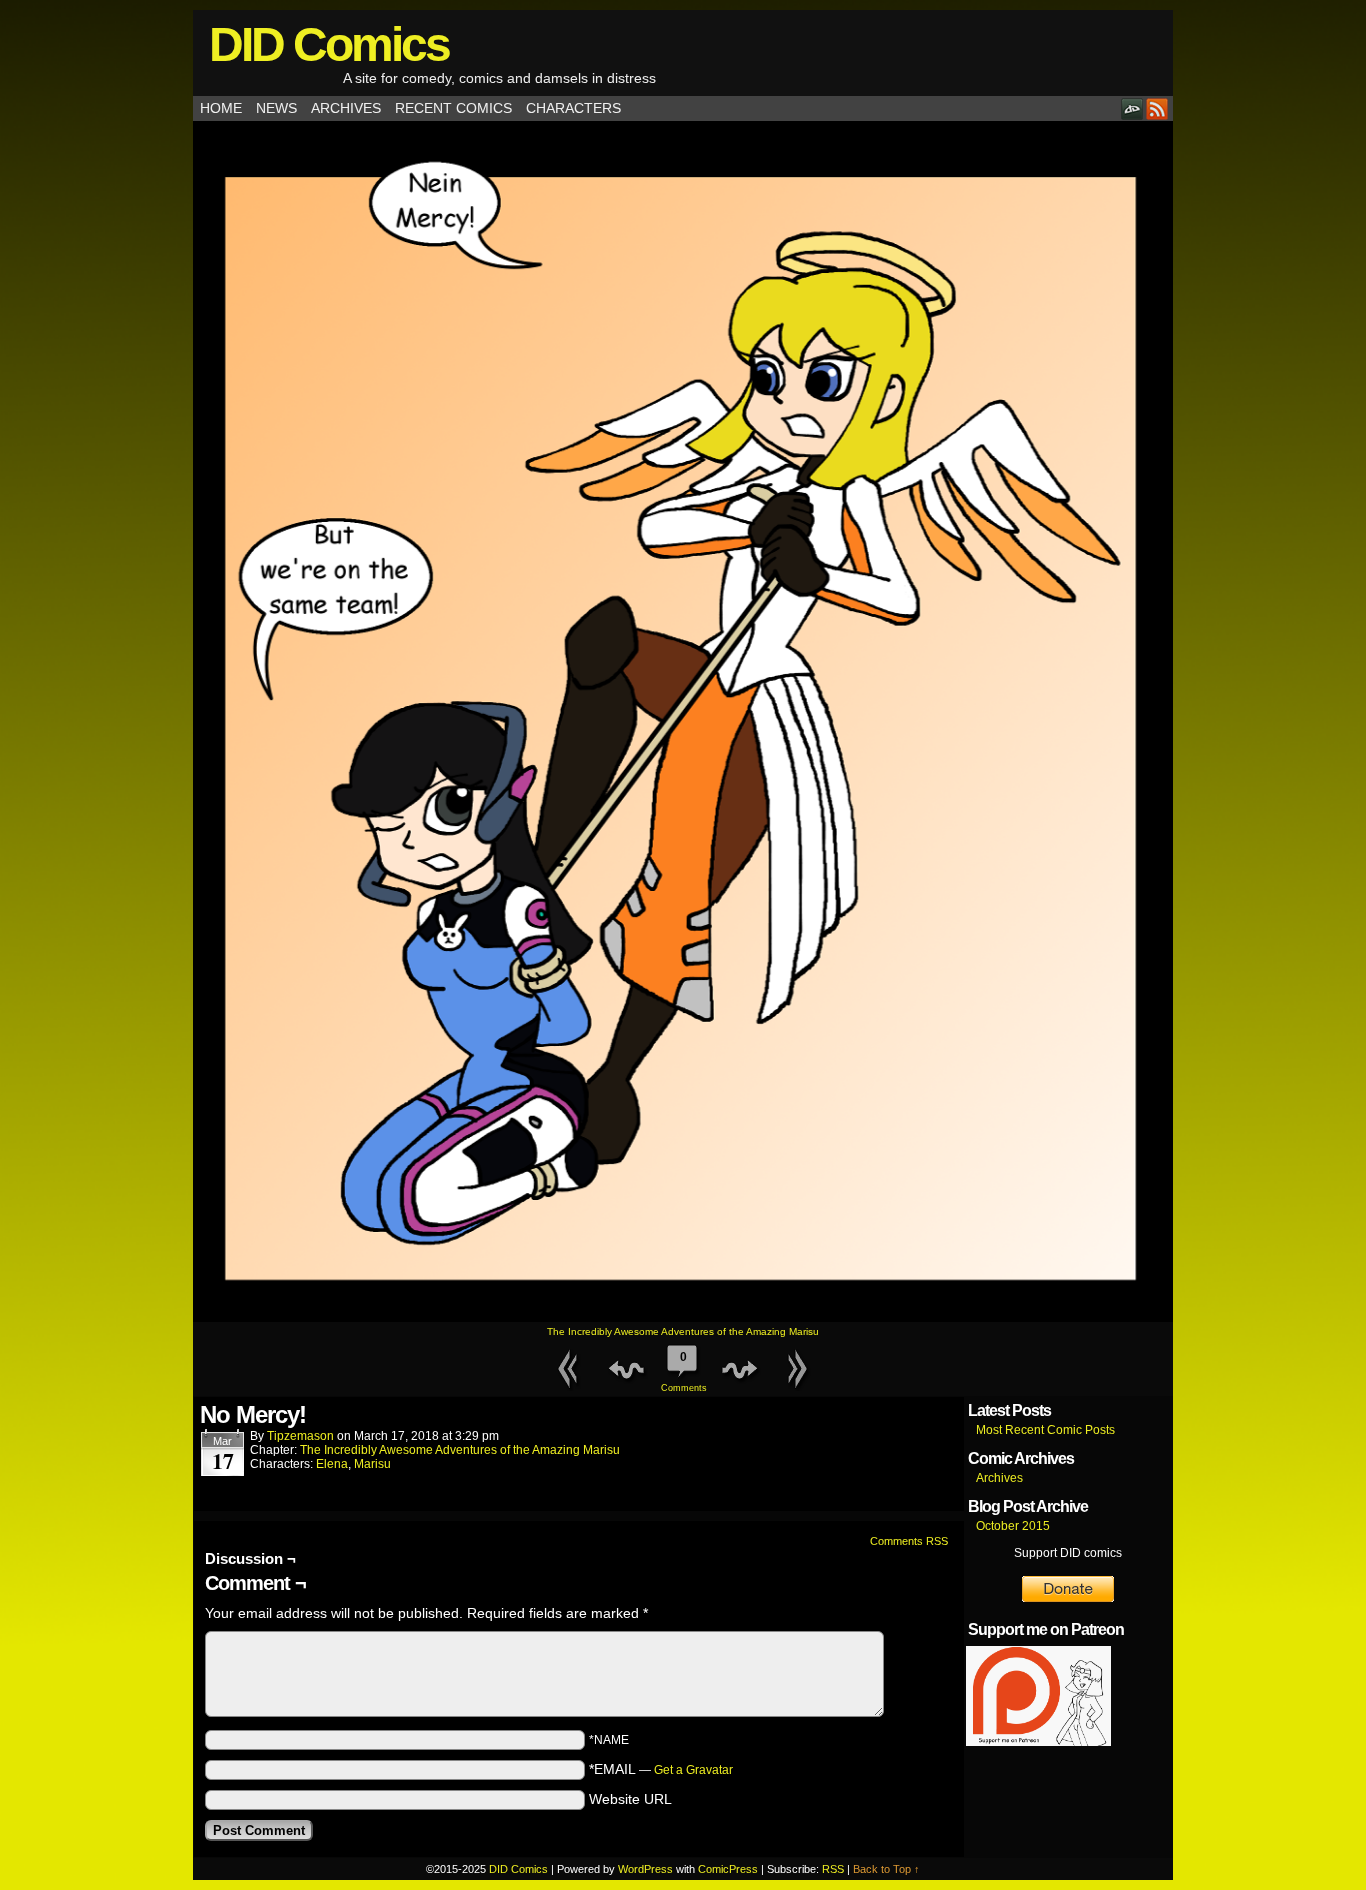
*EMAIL (661, 1769)
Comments (683, 1371)
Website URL (630, 1799)
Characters (573, 108)
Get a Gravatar (693, 1770)
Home (221, 108)
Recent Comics (453, 108)
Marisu (372, 1464)
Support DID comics (1068, 1553)
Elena (332, 1464)
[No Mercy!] (683, 1317)
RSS (1157, 108)
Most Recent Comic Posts (1045, 1430)
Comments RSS (909, 1541)
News (276, 108)
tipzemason (300, 1436)
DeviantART (1132, 108)
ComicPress (728, 1869)
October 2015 (1013, 1526)
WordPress (645, 1869)
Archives (346, 108)
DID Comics (329, 44)
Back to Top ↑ (886, 1869)
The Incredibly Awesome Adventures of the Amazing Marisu (683, 1331)
